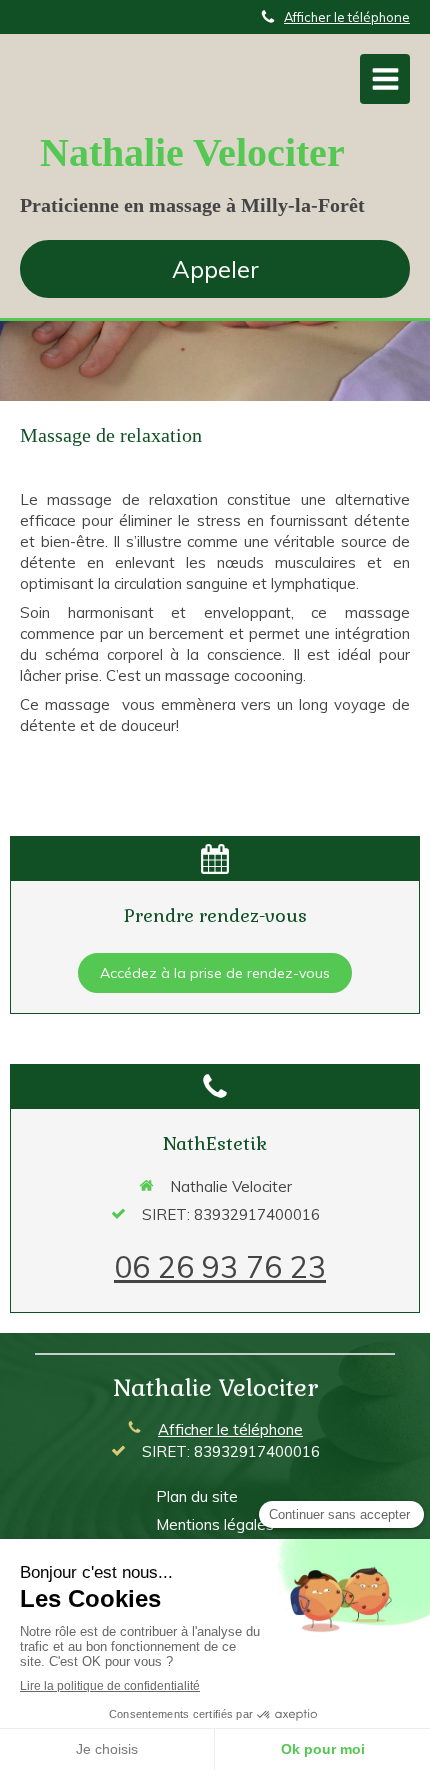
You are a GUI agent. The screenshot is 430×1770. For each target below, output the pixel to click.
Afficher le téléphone (347, 17)
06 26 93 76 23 (220, 1267)
